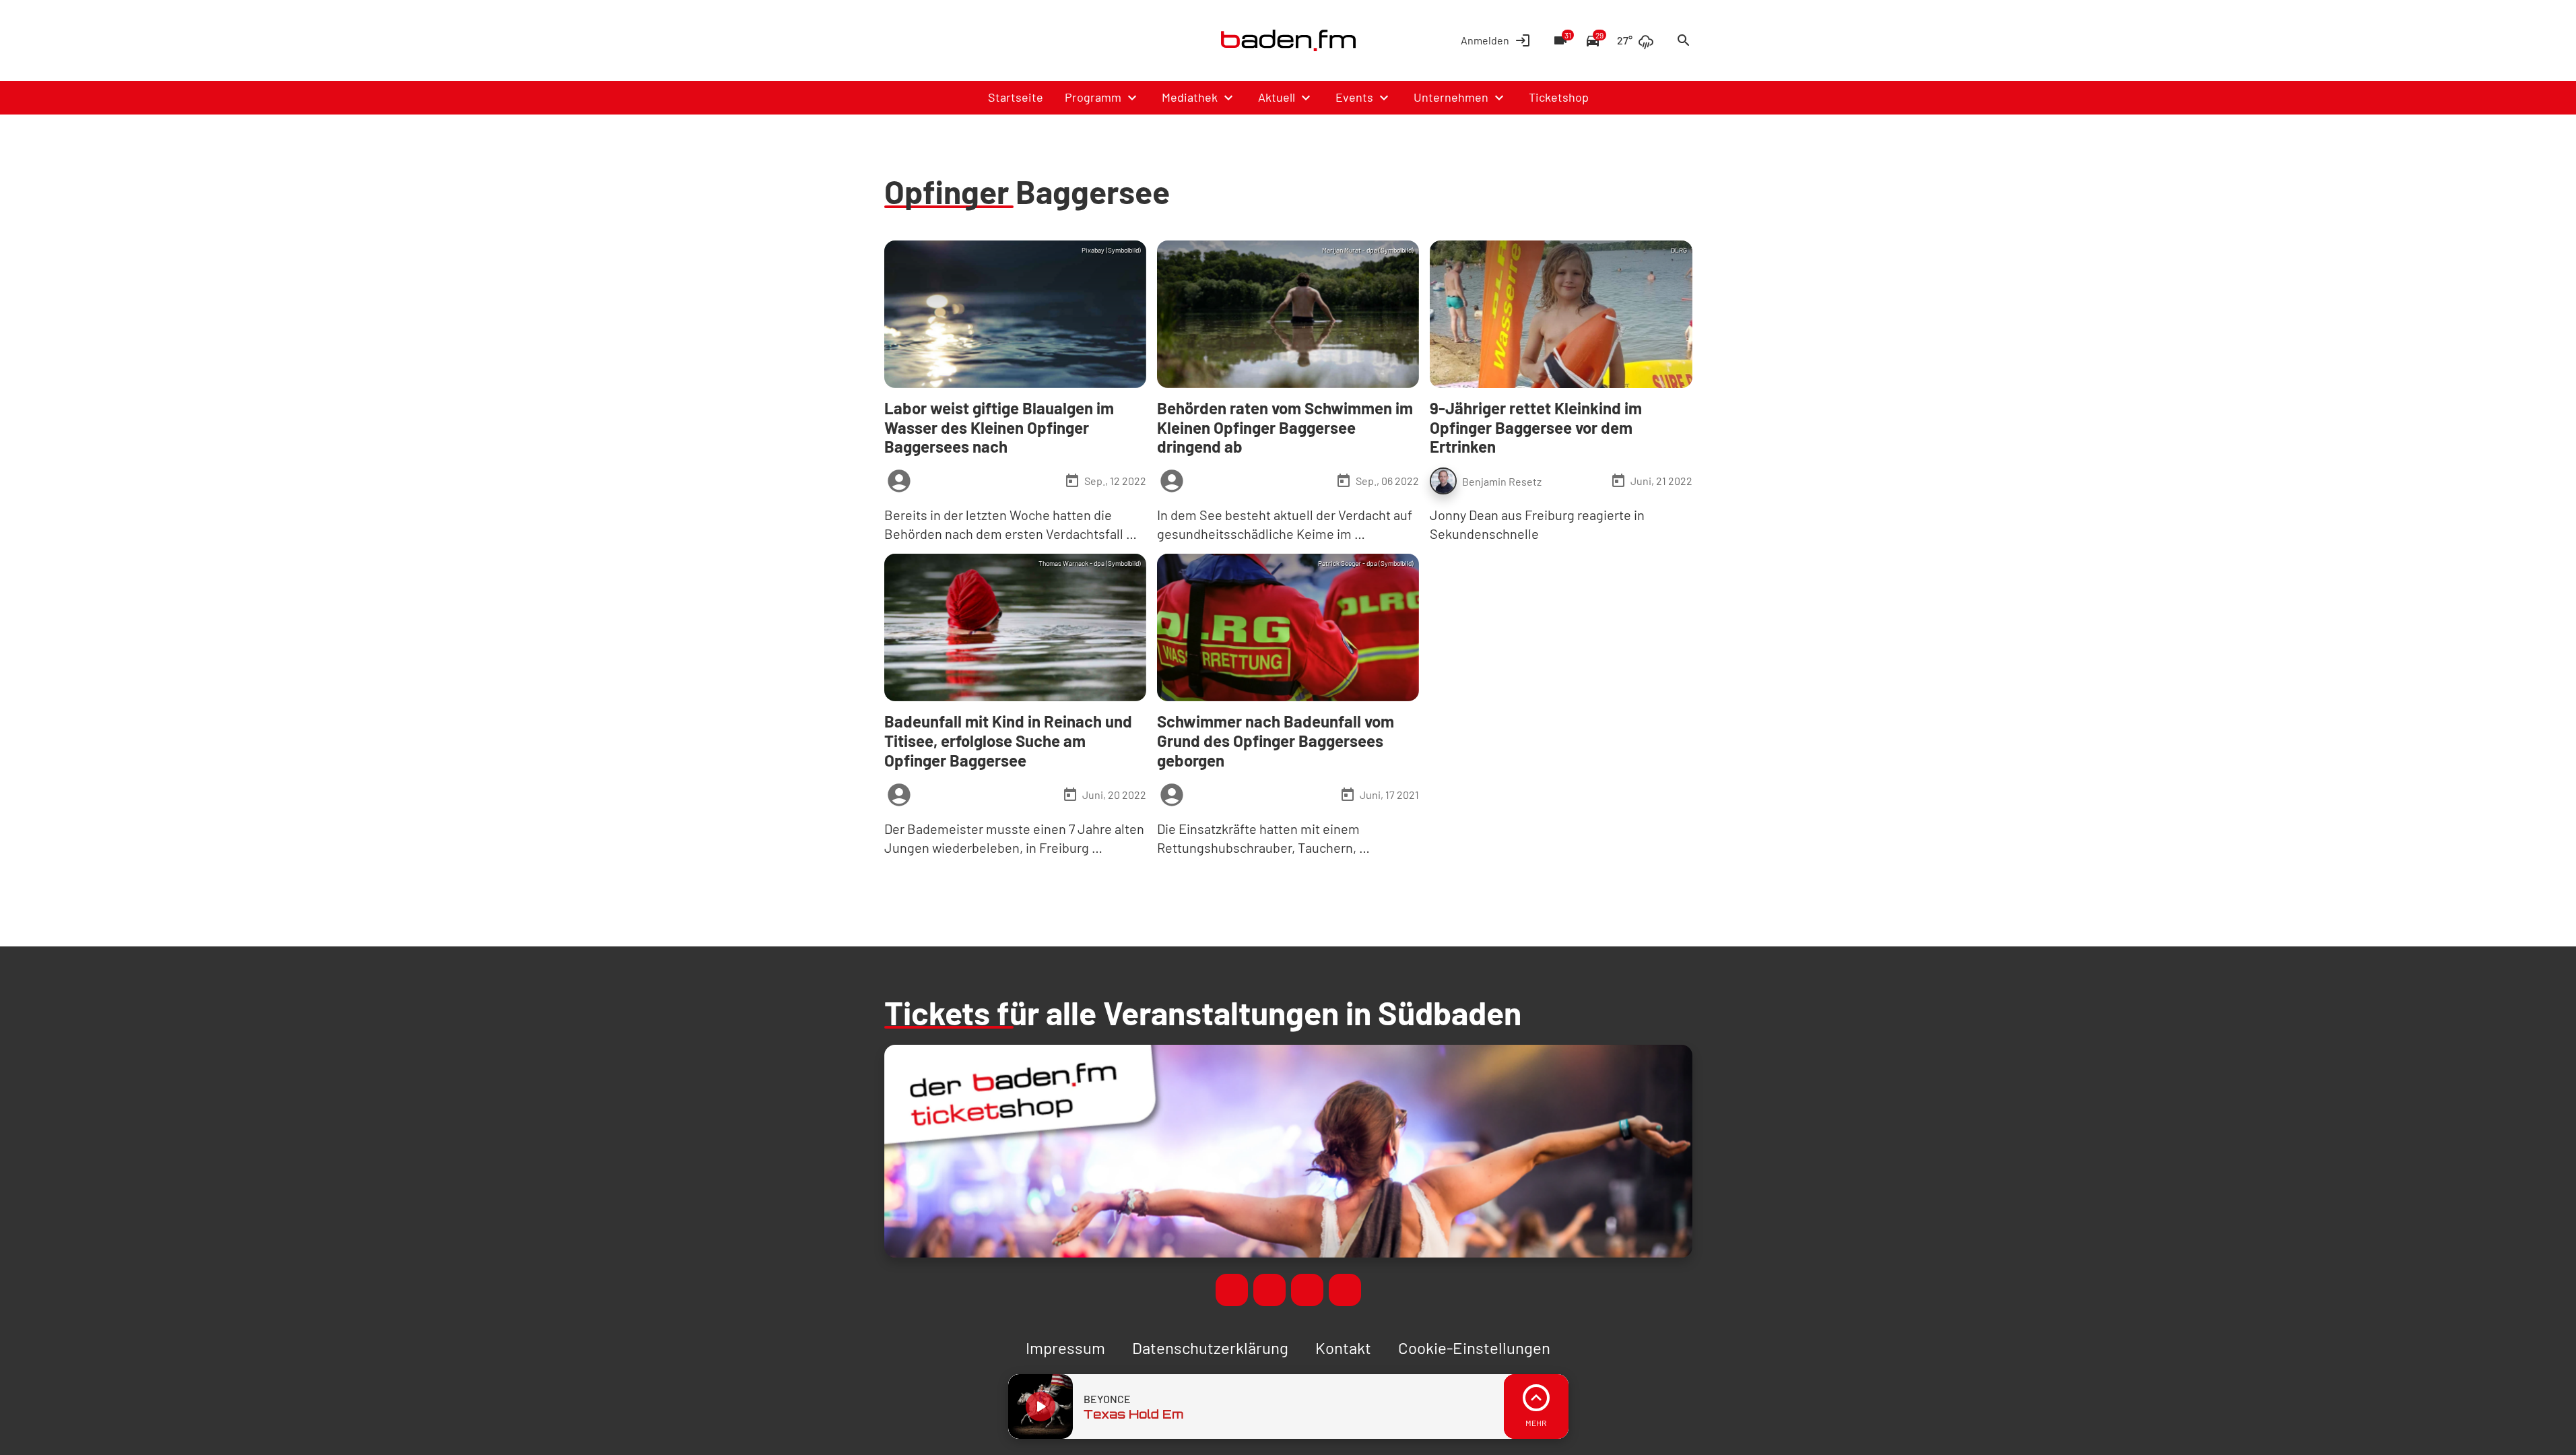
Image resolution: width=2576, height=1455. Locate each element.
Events (1354, 97)
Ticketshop (1559, 97)
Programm (1093, 97)
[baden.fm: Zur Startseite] (1288, 40)
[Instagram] (952, 40)
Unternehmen (1451, 97)
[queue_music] (1536, 1406)
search (1684, 40)
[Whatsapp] (925, 40)
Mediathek (1190, 97)
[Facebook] (898, 40)
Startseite (1016, 97)
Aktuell (1277, 97)
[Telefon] (979, 40)
